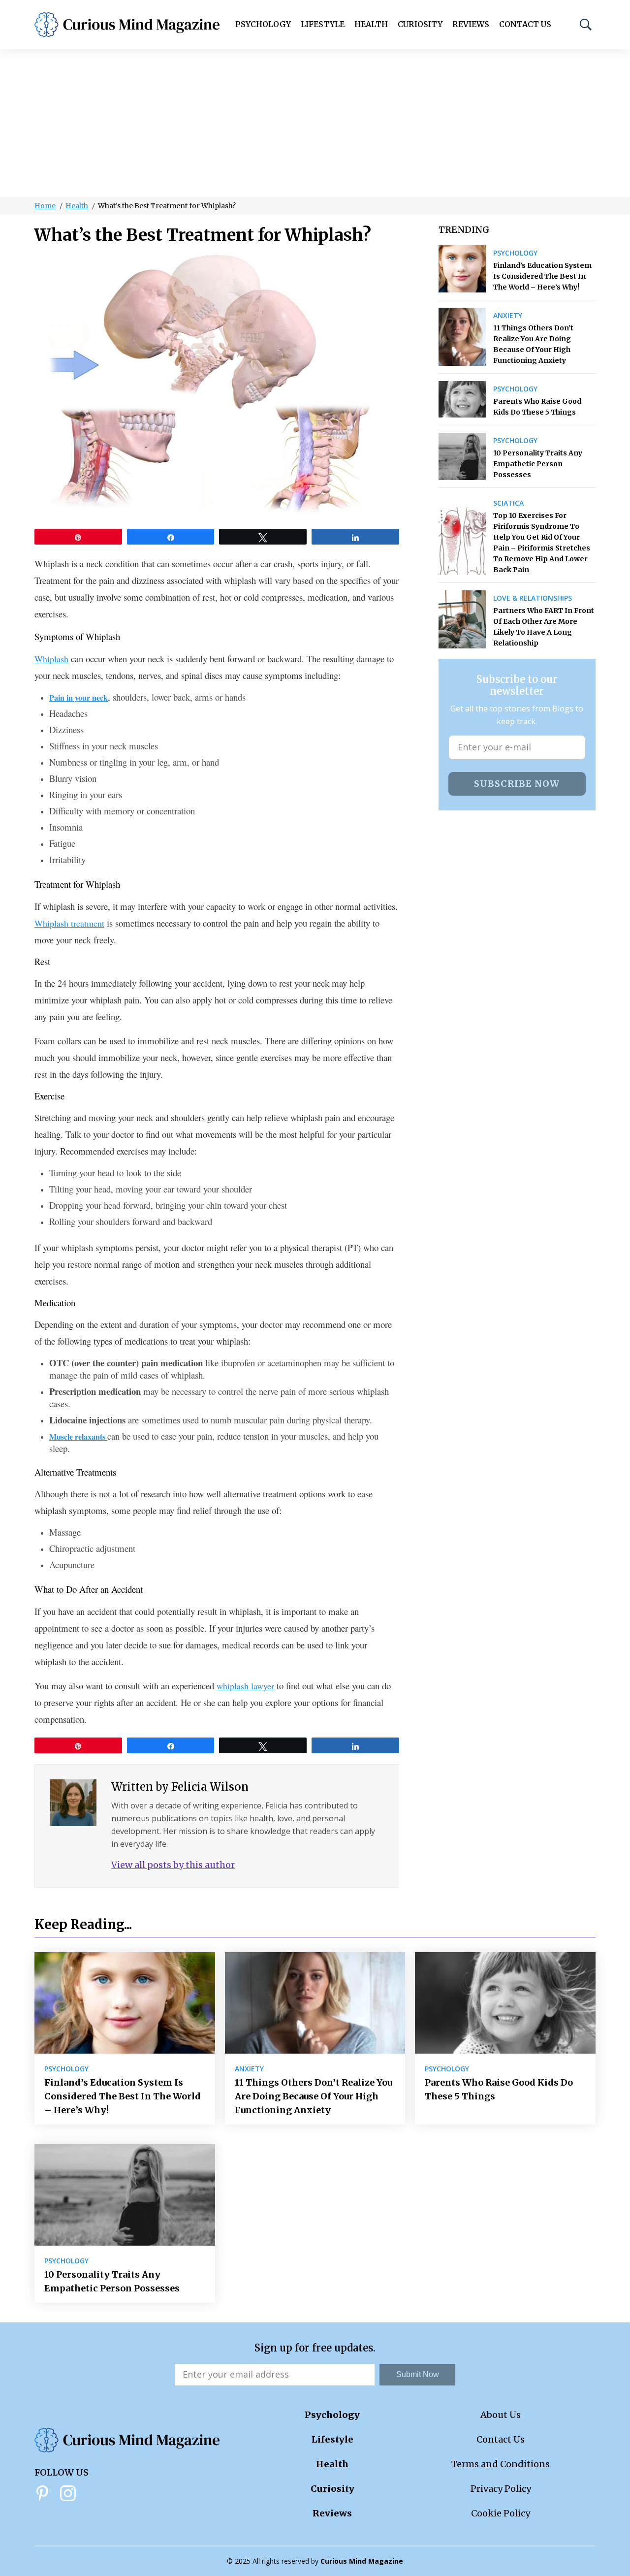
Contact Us (525, 24)
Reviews (471, 24)
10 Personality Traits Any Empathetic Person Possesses (538, 464)
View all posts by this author (173, 1865)
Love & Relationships (533, 598)
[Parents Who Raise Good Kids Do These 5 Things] (462, 399)
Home (45, 206)
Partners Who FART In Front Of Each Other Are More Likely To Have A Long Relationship (544, 627)
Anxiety (508, 316)
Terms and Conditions (501, 2464)
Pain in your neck (79, 697)
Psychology (263, 24)
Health (371, 24)
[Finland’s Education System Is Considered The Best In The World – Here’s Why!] (462, 269)
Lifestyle (323, 24)
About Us (501, 2415)
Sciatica (508, 503)
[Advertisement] (315, 123)
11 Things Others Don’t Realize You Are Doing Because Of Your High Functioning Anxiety (533, 344)
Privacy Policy (501, 2489)
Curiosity (420, 24)
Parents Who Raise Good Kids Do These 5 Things (537, 407)
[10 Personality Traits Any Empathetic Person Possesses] (462, 456)
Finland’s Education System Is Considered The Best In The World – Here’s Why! (542, 276)
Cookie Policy (501, 2513)
